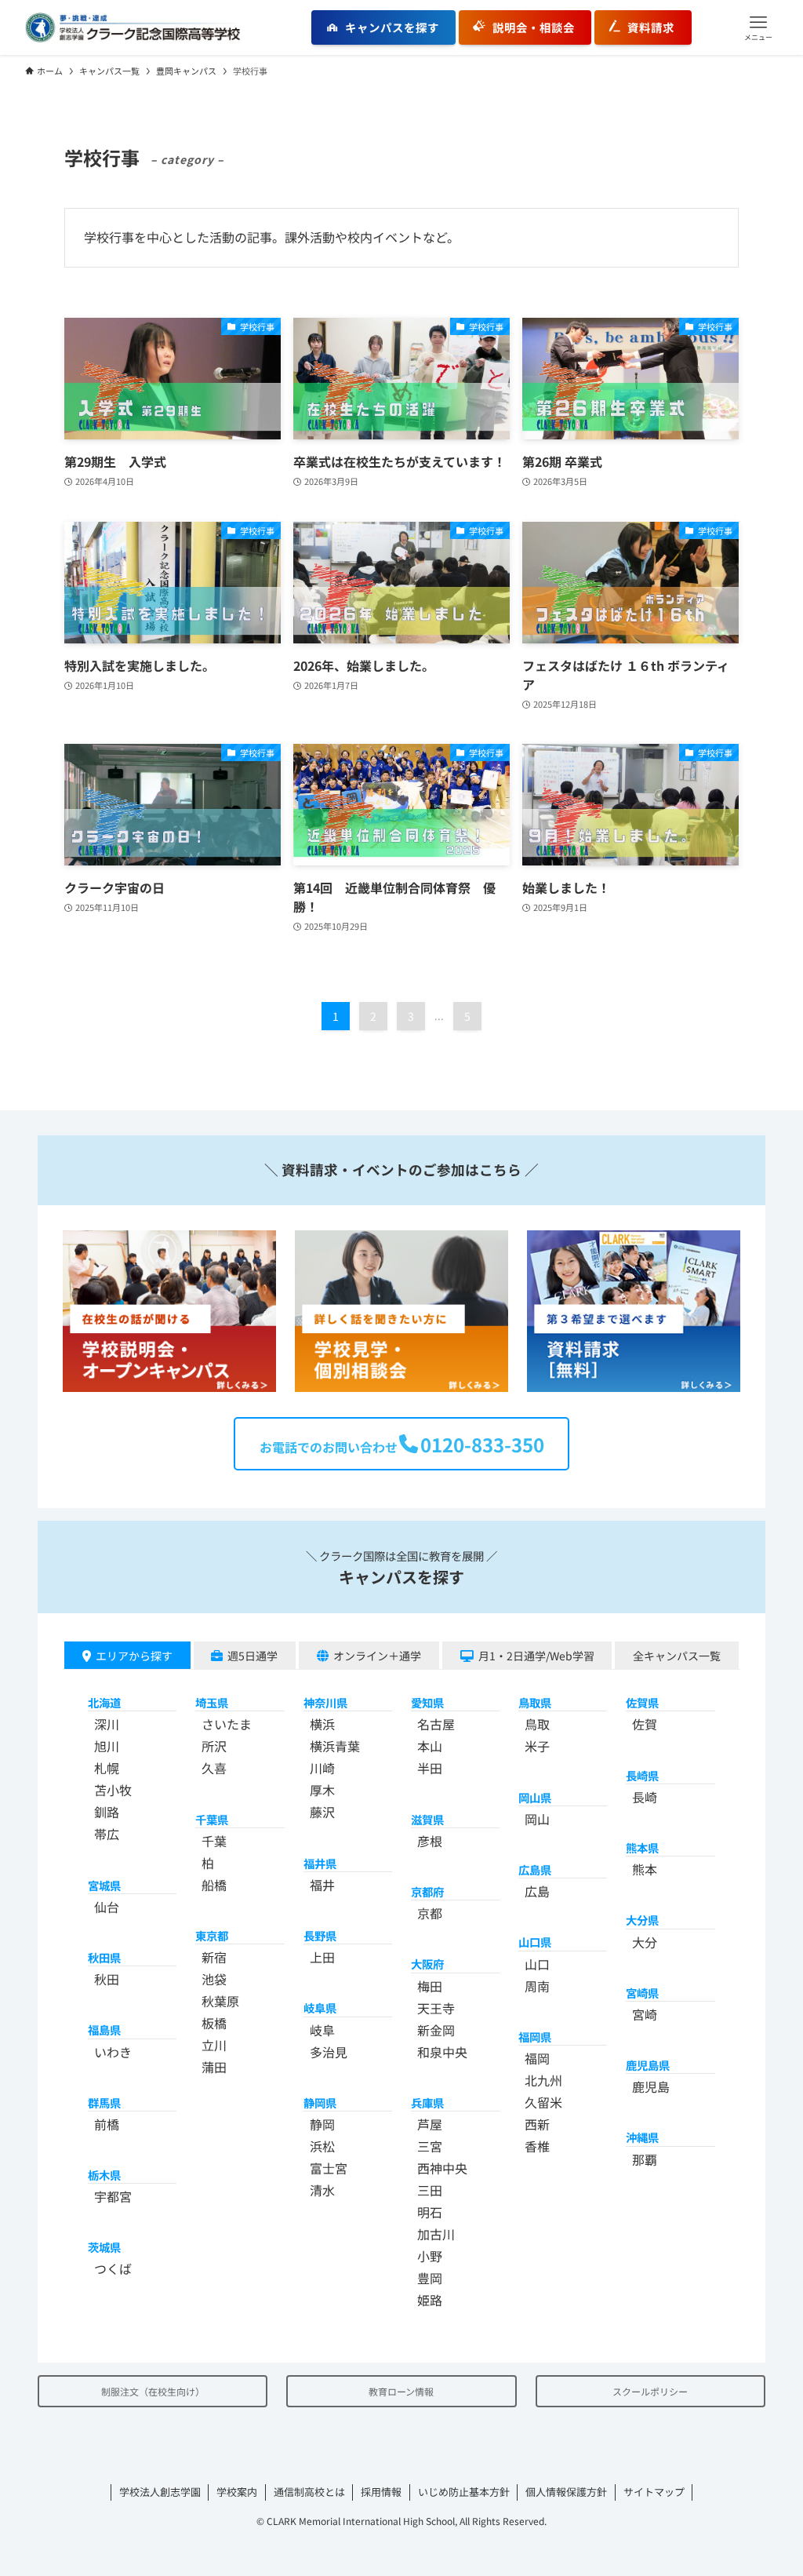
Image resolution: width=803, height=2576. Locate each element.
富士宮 (329, 2168)
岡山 (537, 1819)
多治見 (329, 2052)
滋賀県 (427, 1819)
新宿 (214, 1957)
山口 (537, 1964)
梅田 (430, 1986)
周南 (537, 1986)
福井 (322, 1885)
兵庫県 (427, 2102)
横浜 (322, 1724)
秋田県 (104, 1957)
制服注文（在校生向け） (153, 2391)
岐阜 (322, 2030)
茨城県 (104, 2247)
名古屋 (436, 1724)
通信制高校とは (309, 2492)
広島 (537, 1891)
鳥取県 (535, 1702)
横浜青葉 (335, 1746)
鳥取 (537, 1724)
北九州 (543, 2080)
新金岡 (436, 2030)
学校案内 (237, 2492)
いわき (113, 2052)
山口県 (535, 1942)
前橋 (107, 2124)
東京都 (212, 1935)
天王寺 (436, 2008)
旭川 (107, 1746)
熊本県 (642, 1847)
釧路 (107, 1812)
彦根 (430, 1841)
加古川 (436, 2234)
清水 (322, 2190)
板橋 (214, 2023)
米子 (537, 1746)
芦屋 (430, 2124)
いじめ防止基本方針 (464, 2492)
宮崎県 (642, 1993)
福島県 (104, 2029)
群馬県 (104, 2102)
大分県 (642, 1920)
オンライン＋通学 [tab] (377, 1656)
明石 (430, 2212)
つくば (113, 2268)
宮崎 (645, 2014)
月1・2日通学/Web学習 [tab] (536, 1656)
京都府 (427, 1891)
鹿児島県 (648, 2065)
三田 (430, 2190)
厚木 (322, 1790)
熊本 (645, 1869)
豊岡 (430, 2278)
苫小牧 (113, 1790)
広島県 (535, 1869)
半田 (430, 1768)
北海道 (104, 1702)
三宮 (430, 2146)
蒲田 (214, 2067)
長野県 (320, 1935)
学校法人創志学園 (160, 2492)
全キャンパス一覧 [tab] (677, 1656)
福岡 (537, 2058)
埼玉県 (212, 1702)
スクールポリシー (650, 2391)
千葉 (214, 1841)
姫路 (430, 2300)
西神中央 (442, 2168)
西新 (537, 2124)
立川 (214, 2045)
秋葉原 (220, 2001)
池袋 (214, 1979)
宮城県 (104, 1885)
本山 (430, 1746)
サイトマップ (654, 2492)
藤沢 (322, 1812)
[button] (758, 27)
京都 (430, 1913)
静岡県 (320, 2102)
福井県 (320, 1863)
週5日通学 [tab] (253, 1656)
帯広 (107, 1834)
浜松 (322, 2146)
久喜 (214, 1768)
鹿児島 (651, 2086)
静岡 (322, 2124)
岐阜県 (320, 2008)
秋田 (107, 1979)
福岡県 (535, 2037)
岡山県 (535, 1797)
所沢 (214, 1746)
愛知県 (427, 1702)
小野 (430, 2256)
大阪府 (427, 1964)
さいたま (227, 1724)
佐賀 (645, 1724)
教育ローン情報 (401, 2391)
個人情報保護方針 (566, 2492)
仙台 (107, 1907)
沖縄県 (642, 2137)
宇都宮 (113, 2196)
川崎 (322, 1768)
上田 (322, 1957)
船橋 (214, 1885)
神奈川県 (325, 1702)
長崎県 (642, 1775)
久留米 (543, 2102)
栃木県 (104, 2175)
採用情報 (381, 2492)
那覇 (645, 2159)
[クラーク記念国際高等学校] (133, 27)
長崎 (645, 1797)
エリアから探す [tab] (134, 1656)
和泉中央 (442, 2052)
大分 (645, 1942)
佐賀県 (642, 1702)
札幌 (107, 1768)
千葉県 (212, 1819)
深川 (107, 1724)
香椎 (537, 2146)
